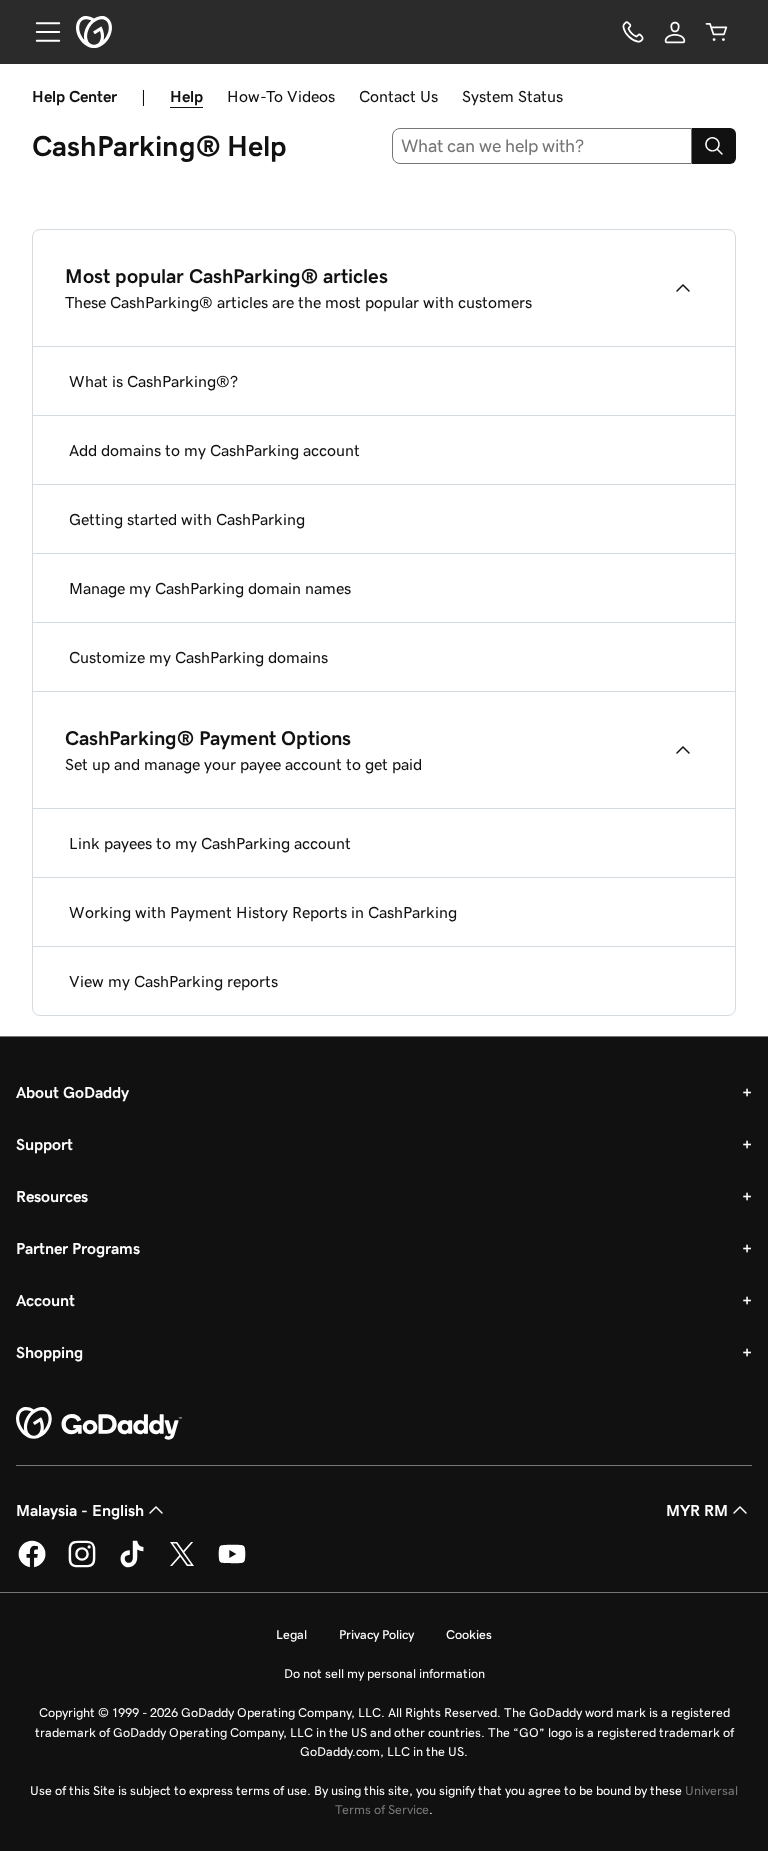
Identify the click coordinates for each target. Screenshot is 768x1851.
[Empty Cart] (717, 32)
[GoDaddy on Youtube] (232, 1564)
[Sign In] (675, 32)
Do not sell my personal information (384, 1673)
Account (45, 1300)
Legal (291, 1634)
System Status (512, 96)
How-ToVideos (281, 96)
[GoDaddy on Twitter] (182, 1564)
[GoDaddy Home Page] (99, 1424)
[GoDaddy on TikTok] (132, 1564)
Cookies (469, 1634)
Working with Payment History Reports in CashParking (263, 912)
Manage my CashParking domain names (210, 588)
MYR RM (697, 1510)
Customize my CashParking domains (198, 657)
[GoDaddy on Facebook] (32, 1564)
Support (44, 1144)
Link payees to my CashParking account (210, 843)
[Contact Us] (633, 32)
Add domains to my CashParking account (214, 450)
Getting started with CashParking (187, 519)
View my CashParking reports (173, 981)
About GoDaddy (72, 1092)
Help (186, 96)
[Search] (714, 146)
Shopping (49, 1352)
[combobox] (542, 146)
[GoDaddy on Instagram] (82, 1564)
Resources (52, 1196)
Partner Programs (78, 1248)
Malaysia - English (80, 1510)
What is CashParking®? (153, 381)
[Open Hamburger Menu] (40, 32)
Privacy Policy (376, 1634)
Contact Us (398, 96)
